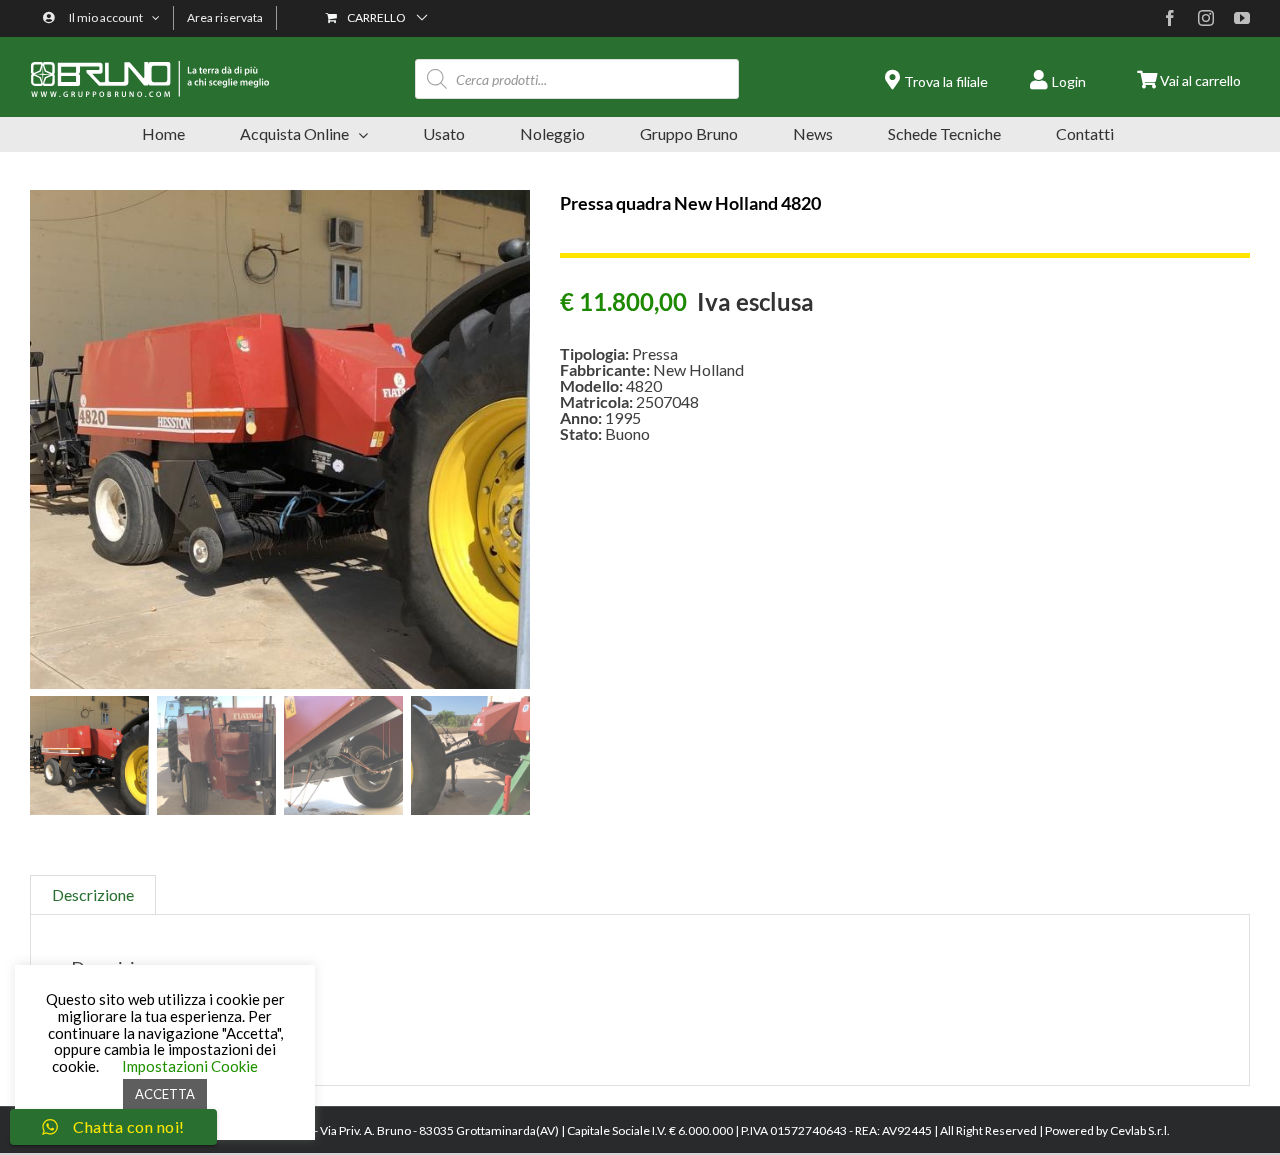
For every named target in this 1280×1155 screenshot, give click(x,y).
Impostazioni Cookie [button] (190, 1066)
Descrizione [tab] (93, 894)
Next (516, 440)
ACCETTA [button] (165, 1094)
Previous (45, 440)
